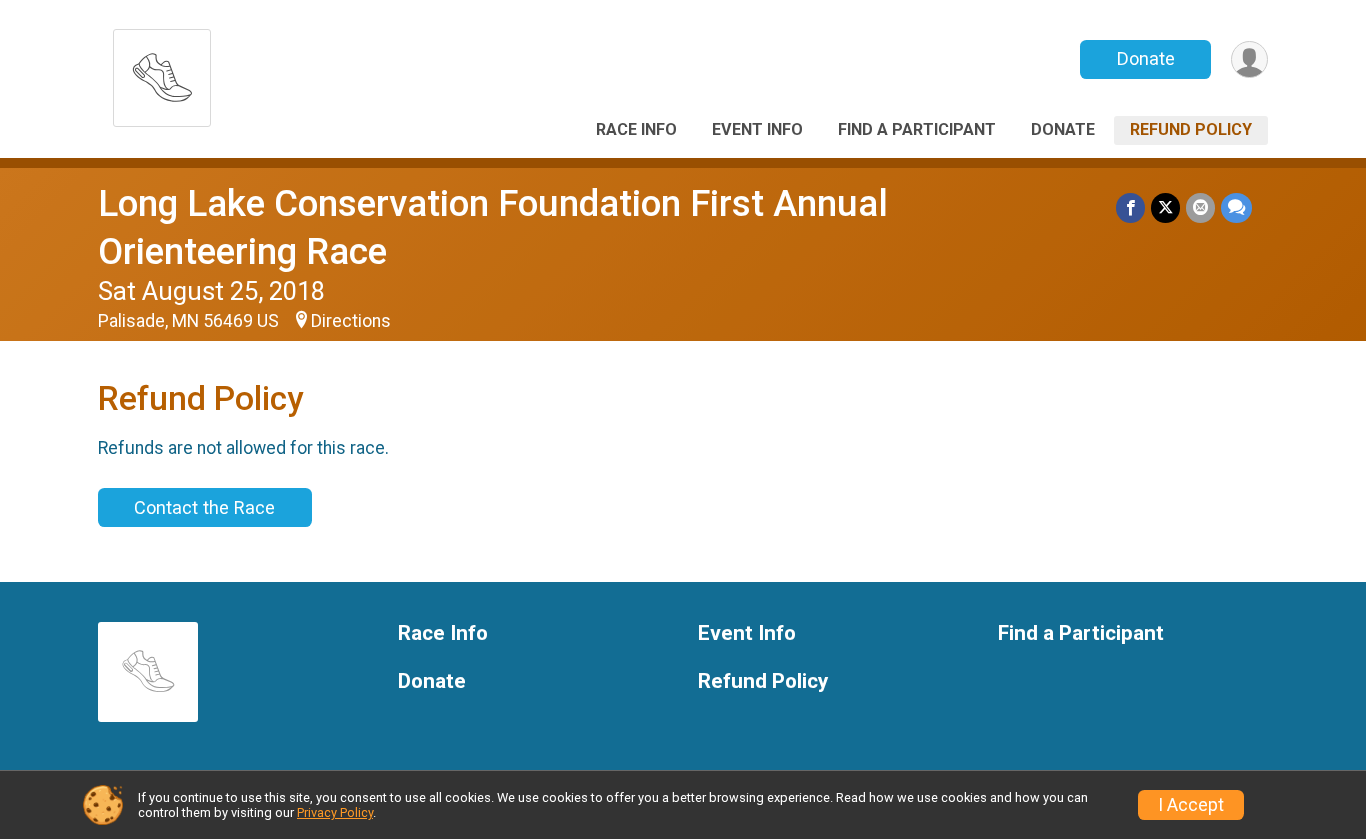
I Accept (1191, 805)
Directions (351, 321)
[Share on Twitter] (1165, 207)
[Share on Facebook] (1130, 207)
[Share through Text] (1236, 207)
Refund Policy (1191, 129)
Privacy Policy (335, 812)
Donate (1146, 58)
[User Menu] (1249, 59)
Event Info (757, 129)
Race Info (636, 129)
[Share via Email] (1200, 207)
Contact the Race (204, 507)
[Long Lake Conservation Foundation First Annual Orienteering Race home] (162, 72)
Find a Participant (917, 129)
